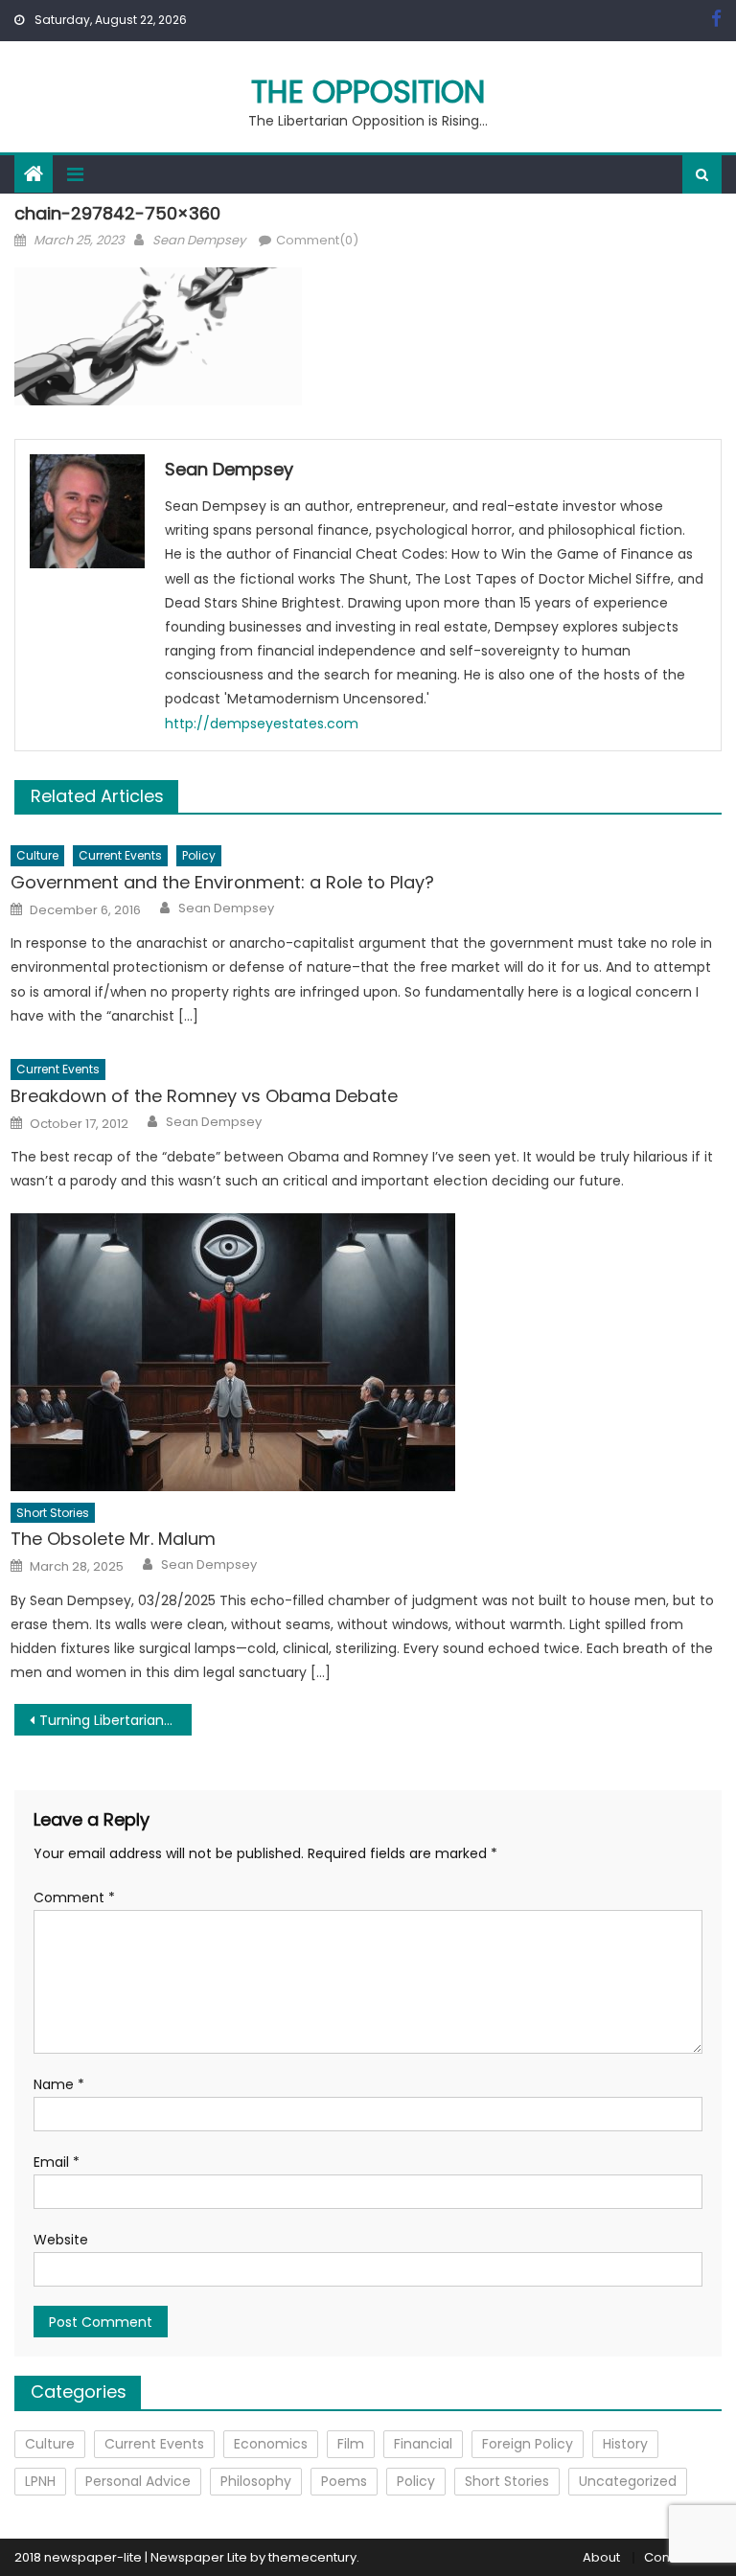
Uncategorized (628, 2481)
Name (59, 2084)
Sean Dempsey (199, 240)
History (625, 2444)
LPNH (40, 2481)
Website (61, 2240)
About (601, 2557)
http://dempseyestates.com (262, 724)
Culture (37, 855)
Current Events (120, 855)
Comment (74, 1897)
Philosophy (256, 2481)
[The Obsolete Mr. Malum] (366, 1352)
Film (351, 2444)
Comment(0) (317, 240)
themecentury (312, 2557)
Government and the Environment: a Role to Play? (222, 882)
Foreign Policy (528, 2444)
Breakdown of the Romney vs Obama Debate (204, 1096)
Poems (344, 2481)
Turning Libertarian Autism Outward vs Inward (115, 1720)
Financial (423, 2444)
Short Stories (53, 1513)
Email (57, 2162)
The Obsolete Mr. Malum (113, 1539)
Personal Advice (138, 2481)
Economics (271, 2444)
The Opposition (368, 92)
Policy (199, 855)
